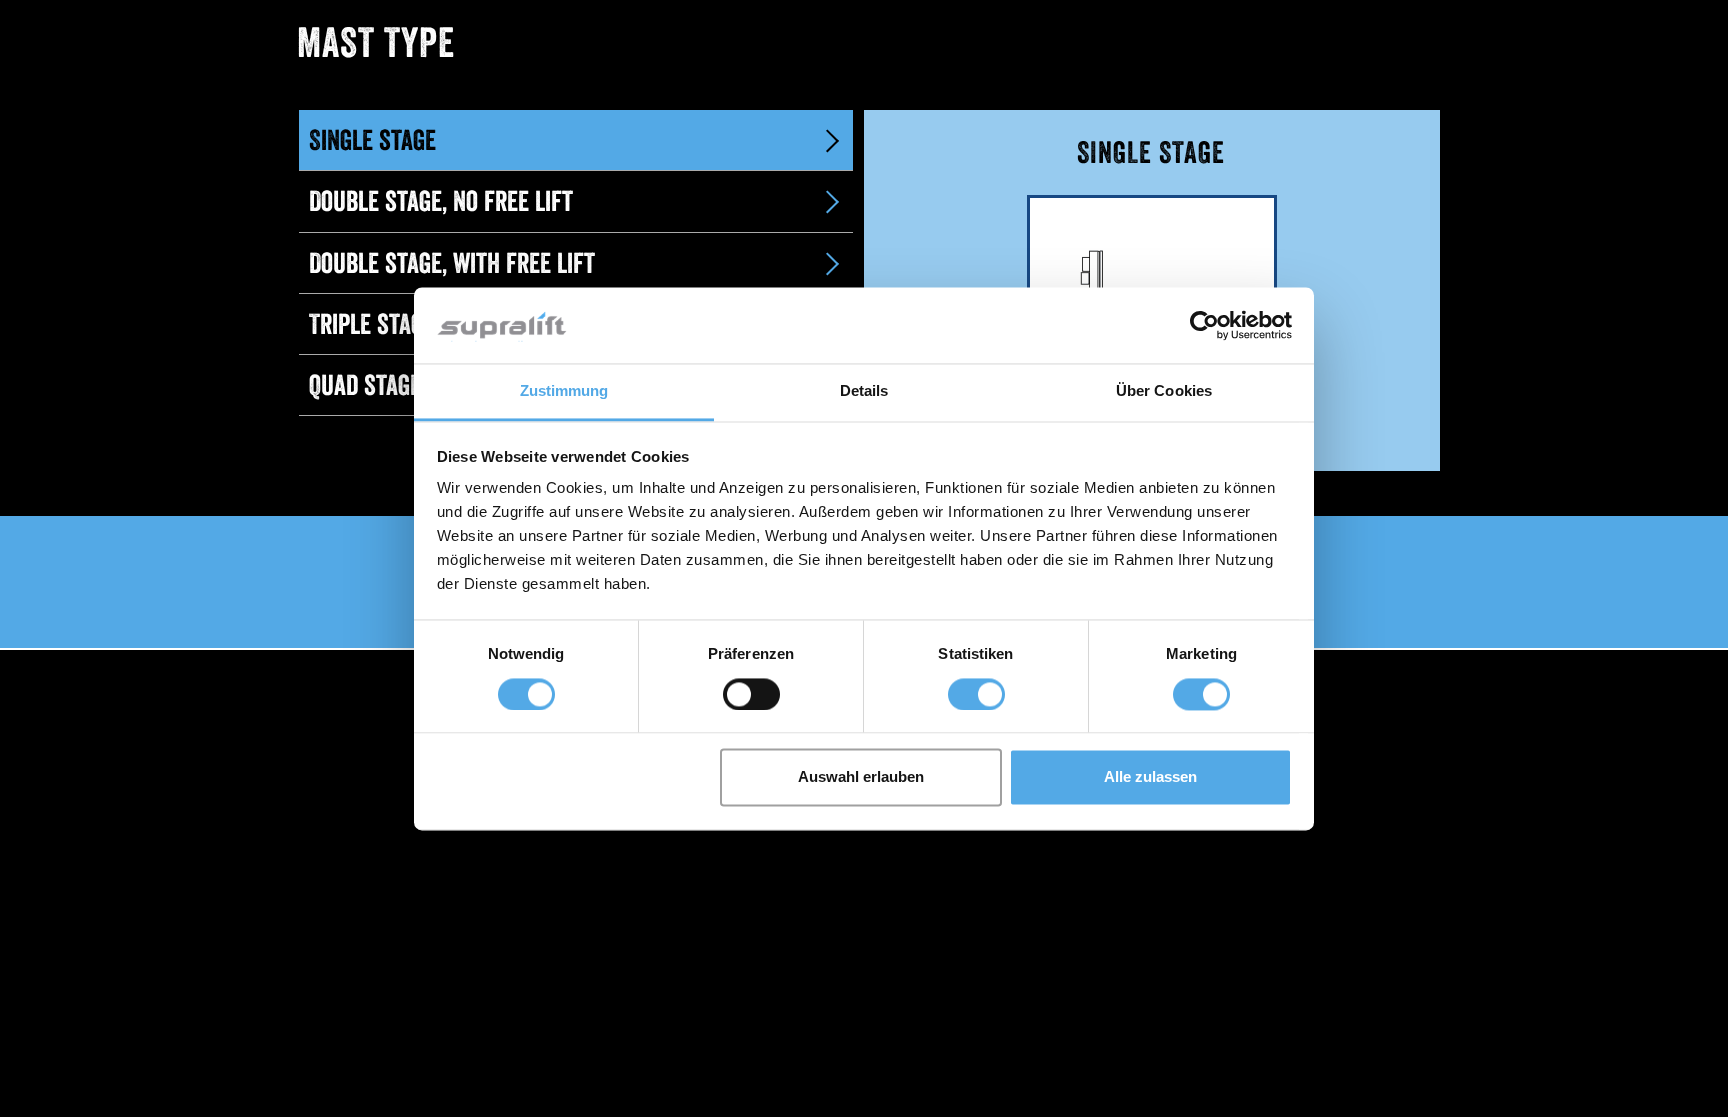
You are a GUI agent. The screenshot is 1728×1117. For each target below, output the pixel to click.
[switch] (751, 694)
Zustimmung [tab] (564, 391)
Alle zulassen (1150, 777)
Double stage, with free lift (452, 263)
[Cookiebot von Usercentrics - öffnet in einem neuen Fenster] (1204, 325)
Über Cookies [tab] (1164, 391)
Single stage (372, 140)
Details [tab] (864, 391)
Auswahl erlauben (861, 777)
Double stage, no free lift (441, 201)
